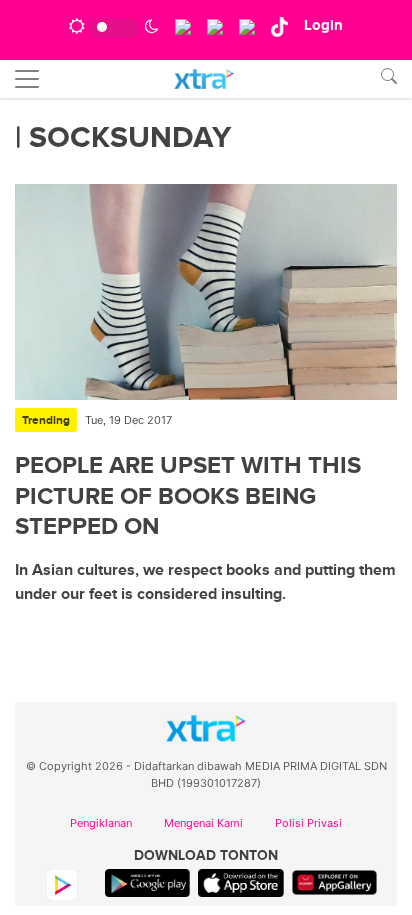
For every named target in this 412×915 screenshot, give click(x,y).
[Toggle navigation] (27, 79)
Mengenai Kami (203, 823)
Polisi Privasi (308, 823)
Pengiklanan (101, 823)
